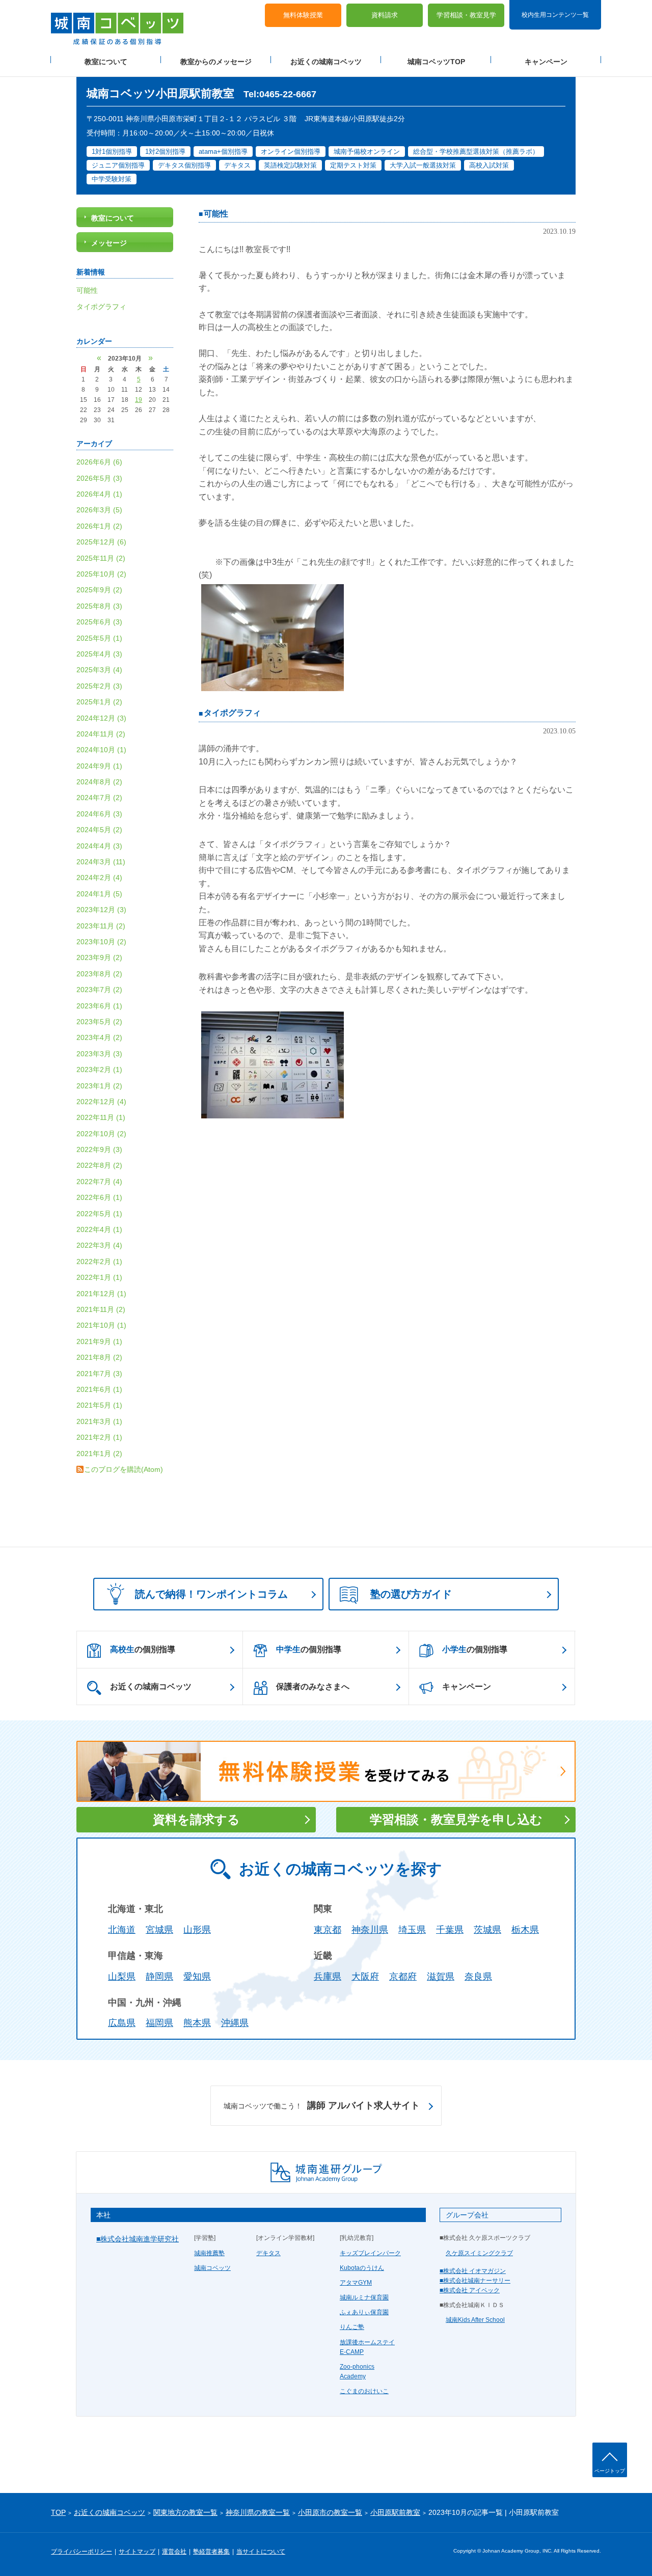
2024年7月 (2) (99, 798)
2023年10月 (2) (101, 942)
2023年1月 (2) (99, 1086)
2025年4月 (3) (99, 654)
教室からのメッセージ (216, 62)
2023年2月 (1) (99, 1070)
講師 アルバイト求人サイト (322, 2105)
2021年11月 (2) (101, 1309)
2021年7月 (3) (99, 1374)
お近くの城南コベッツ (326, 62)
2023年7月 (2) (99, 990)
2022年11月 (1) (101, 1117)
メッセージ (109, 243)
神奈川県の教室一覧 (258, 2512)
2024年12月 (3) (101, 718)
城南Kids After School (475, 2320)
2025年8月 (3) (99, 606)
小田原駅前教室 (395, 2512)
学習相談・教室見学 (466, 16)
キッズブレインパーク (370, 2253)
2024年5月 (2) (99, 830)
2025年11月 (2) (101, 558)
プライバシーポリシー (81, 2552)
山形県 (197, 1930)
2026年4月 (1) (99, 494)
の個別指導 (143, 1649)
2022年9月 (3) (99, 1149)
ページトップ (610, 2471)
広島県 (122, 2023)
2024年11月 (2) (101, 734)
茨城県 (487, 1930)
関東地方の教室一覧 (185, 2512)
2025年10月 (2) (101, 574)
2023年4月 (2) (99, 1037)
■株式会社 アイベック (470, 2290)
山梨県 (122, 1977)
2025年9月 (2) (99, 590)
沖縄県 (235, 2023)
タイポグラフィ (232, 713)
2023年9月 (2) (99, 957)
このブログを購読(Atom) (124, 1469)
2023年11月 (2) (101, 926)
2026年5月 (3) (99, 478)
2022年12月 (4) (101, 1102)
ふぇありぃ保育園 (364, 2312)
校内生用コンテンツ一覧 (555, 14)
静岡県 (159, 1977)
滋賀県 (441, 1977)
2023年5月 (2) (99, 1022)
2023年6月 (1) (99, 1006)
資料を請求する (196, 1819)
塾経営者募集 (211, 2552)
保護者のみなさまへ (313, 1687)
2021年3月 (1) (99, 1421)
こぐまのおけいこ (364, 2391)
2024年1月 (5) (99, 894)
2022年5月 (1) (99, 1214)
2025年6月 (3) (99, 622)
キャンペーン (546, 62)
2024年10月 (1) (101, 750)
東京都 (328, 1930)
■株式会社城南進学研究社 (138, 2239)
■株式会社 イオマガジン (473, 2271)
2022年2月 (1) (99, 1262)
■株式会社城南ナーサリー (475, 2281)
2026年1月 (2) (99, 526)
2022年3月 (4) (99, 1245)
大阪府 (365, 1977)
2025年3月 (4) (99, 670)
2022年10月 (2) (101, 1134)
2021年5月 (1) (99, 1405)
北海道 (122, 1930)
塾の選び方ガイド (411, 1594)
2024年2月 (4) (99, 878)
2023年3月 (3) (99, 1054)
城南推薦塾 (209, 2253)
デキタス (268, 2253)
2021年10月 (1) (101, 1325)
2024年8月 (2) (99, 782)
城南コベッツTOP (436, 62)
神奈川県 (370, 1930)
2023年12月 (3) (101, 910)
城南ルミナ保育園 (364, 2297)
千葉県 (450, 1930)
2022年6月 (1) (99, 1197)
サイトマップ (137, 2552)
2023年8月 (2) (99, 974)
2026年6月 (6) (99, 462)
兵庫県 (328, 1977)
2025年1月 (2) (99, 702)
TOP (58, 2512)
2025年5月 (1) (99, 638)
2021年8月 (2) (99, 1357)
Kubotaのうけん (362, 2268)
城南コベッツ (212, 2268)
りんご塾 (352, 2327)
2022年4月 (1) (99, 1229)
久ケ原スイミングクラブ (479, 2253)
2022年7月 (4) (99, 1182)
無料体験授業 (303, 16)
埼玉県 (412, 1930)
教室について (106, 62)
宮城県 (159, 1930)
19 (139, 400)
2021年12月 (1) (101, 1294)
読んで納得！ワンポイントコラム (211, 1594)
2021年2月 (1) (99, 1437)
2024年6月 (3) (99, 814)
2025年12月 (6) (101, 542)
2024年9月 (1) (99, 766)
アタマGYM (356, 2283)
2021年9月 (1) (99, 1341)
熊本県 (197, 2023)
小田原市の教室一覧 (330, 2512)
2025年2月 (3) (99, 686)
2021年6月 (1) (99, 1389)
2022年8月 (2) (99, 1165)
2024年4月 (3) (99, 846)
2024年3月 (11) (101, 862)
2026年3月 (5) (99, 510)
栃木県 (525, 1930)
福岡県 (159, 2023)
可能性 (216, 214)
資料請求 (385, 16)
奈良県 (478, 1977)
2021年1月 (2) (99, 1454)
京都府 (403, 1977)
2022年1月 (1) (99, 1277)
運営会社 (174, 2552)
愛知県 (197, 1977)
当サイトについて (261, 2552)
